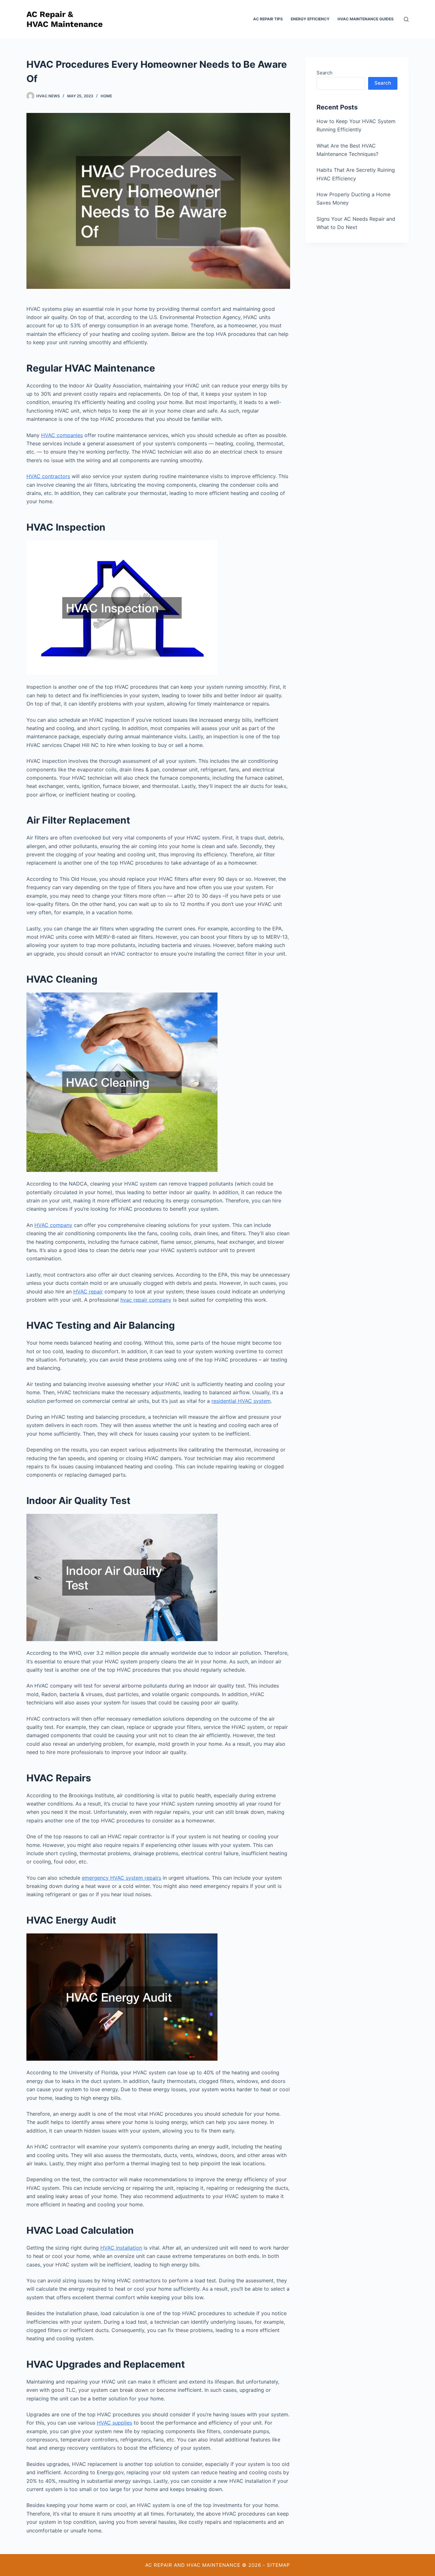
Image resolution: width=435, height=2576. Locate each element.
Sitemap (278, 2565)
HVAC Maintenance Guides (366, 19)
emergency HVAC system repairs (121, 1878)
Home (106, 96)
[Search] (406, 19)
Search (324, 73)
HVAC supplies (114, 2423)
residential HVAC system (241, 1401)
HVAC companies (62, 435)
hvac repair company (146, 1300)
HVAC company (53, 1225)
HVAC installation (121, 2248)
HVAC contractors (48, 476)
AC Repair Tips (268, 19)
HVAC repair (88, 1291)
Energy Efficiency (310, 19)
